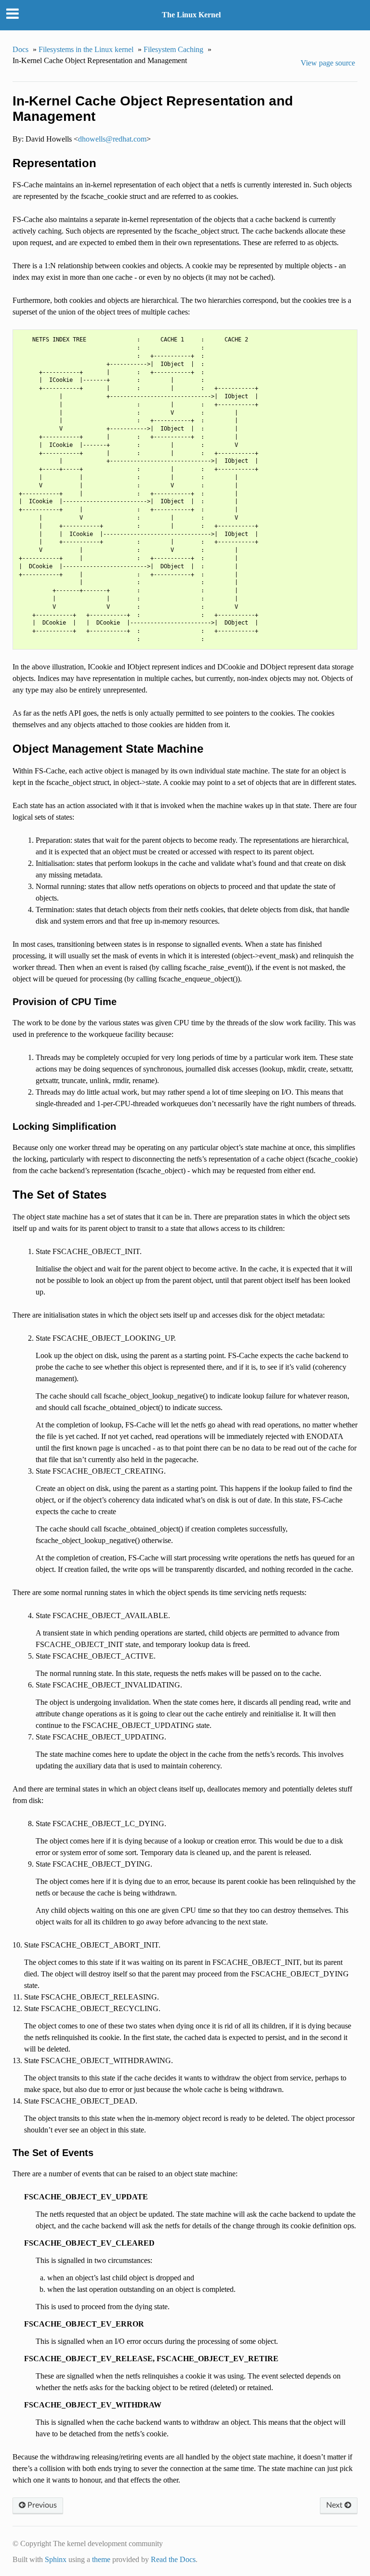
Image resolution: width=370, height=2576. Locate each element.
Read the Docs (173, 2559)
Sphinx (56, 2559)
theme (101, 2559)
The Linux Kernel (191, 15)
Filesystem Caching (173, 49)
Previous (41, 2505)
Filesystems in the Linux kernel (86, 49)
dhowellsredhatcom (112, 139)
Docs (20, 49)
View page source (328, 63)
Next (335, 2505)
